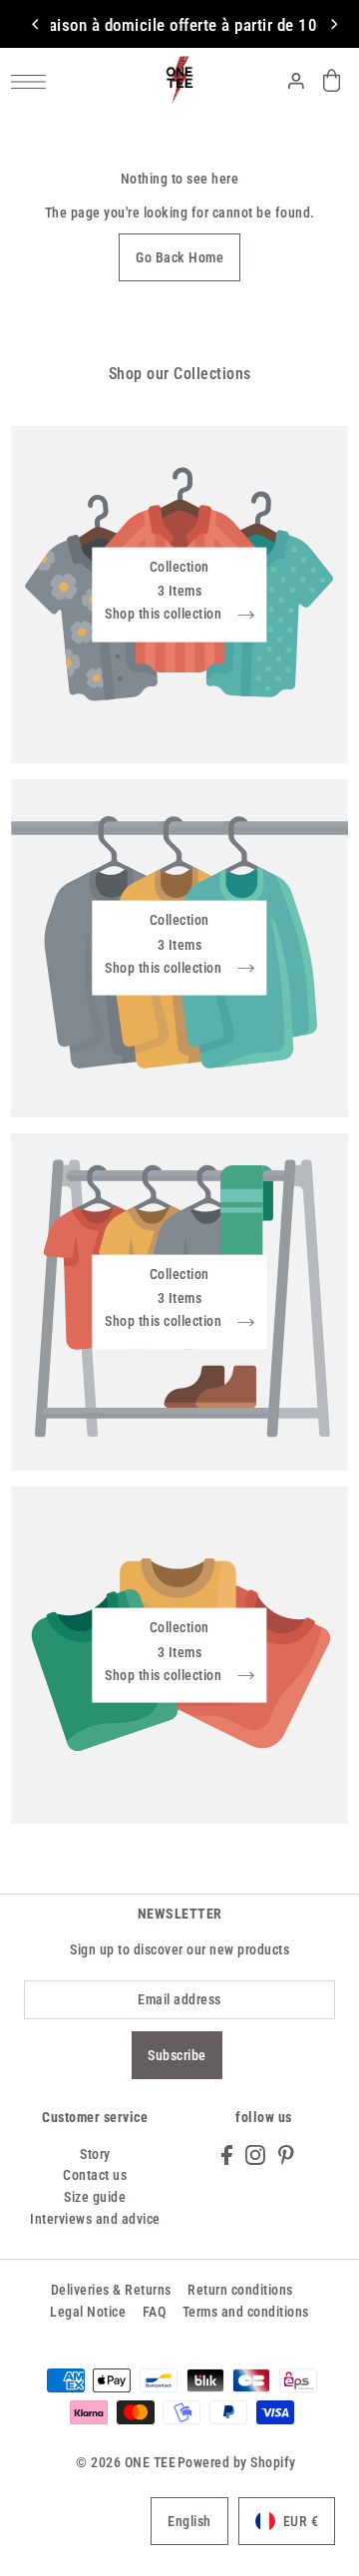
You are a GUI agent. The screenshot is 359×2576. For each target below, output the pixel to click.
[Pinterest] (286, 2154)
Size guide (95, 2197)
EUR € (301, 2521)
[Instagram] (255, 2154)
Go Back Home (179, 257)
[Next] (333, 24)
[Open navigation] (33, 81)
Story (95, 2154)
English (189, 2521)
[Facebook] (227, 2154)
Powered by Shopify (237, 2462)
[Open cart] (332, 80)
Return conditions (240, 2290)
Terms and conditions (246, 2312)
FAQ (155, 2312)
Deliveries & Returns (111, 2290)
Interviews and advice (95, 2219)
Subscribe (177, 2055)
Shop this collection (165, 615)
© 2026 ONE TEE (126, 2462)
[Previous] (36, 24)
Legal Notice (88, 2312)
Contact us (95, 2175)
